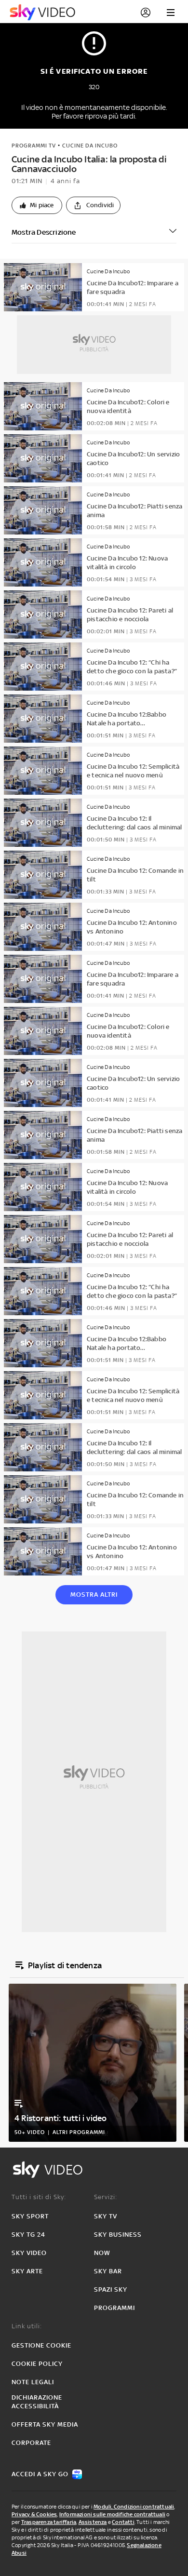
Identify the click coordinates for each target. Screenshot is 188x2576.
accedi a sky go (40, 2474)
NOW (102, 2253)
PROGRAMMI (114, 2308)
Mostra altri (94, 1595)
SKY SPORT (30, 2216)
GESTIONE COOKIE (41, 2345)
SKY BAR (108, 2271)
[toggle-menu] (171, 13)
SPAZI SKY (111, 2289)
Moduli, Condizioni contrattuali (134, 2507)
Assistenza (93, 2522)
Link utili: (27, 2326)
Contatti (123, 2522)
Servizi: (106, 2197)
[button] (37, 205)
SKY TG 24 (28, 2235)
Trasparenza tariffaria (49, 2522)
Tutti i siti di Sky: (39, 2197)
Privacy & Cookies (34, 2514)
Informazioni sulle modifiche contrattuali (112, 2514)
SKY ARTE (27, 2271)
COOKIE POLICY (37, 2364)
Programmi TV (34, 146)
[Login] (146, 13)
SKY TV (106, 2216)
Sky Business (118, 2235)
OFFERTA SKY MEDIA (45, 2424)
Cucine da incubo (90, 146)
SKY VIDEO (29, 2253)
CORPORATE (31, 2443)
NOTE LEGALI (33, 2382)
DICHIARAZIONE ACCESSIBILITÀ (37, 2402)
